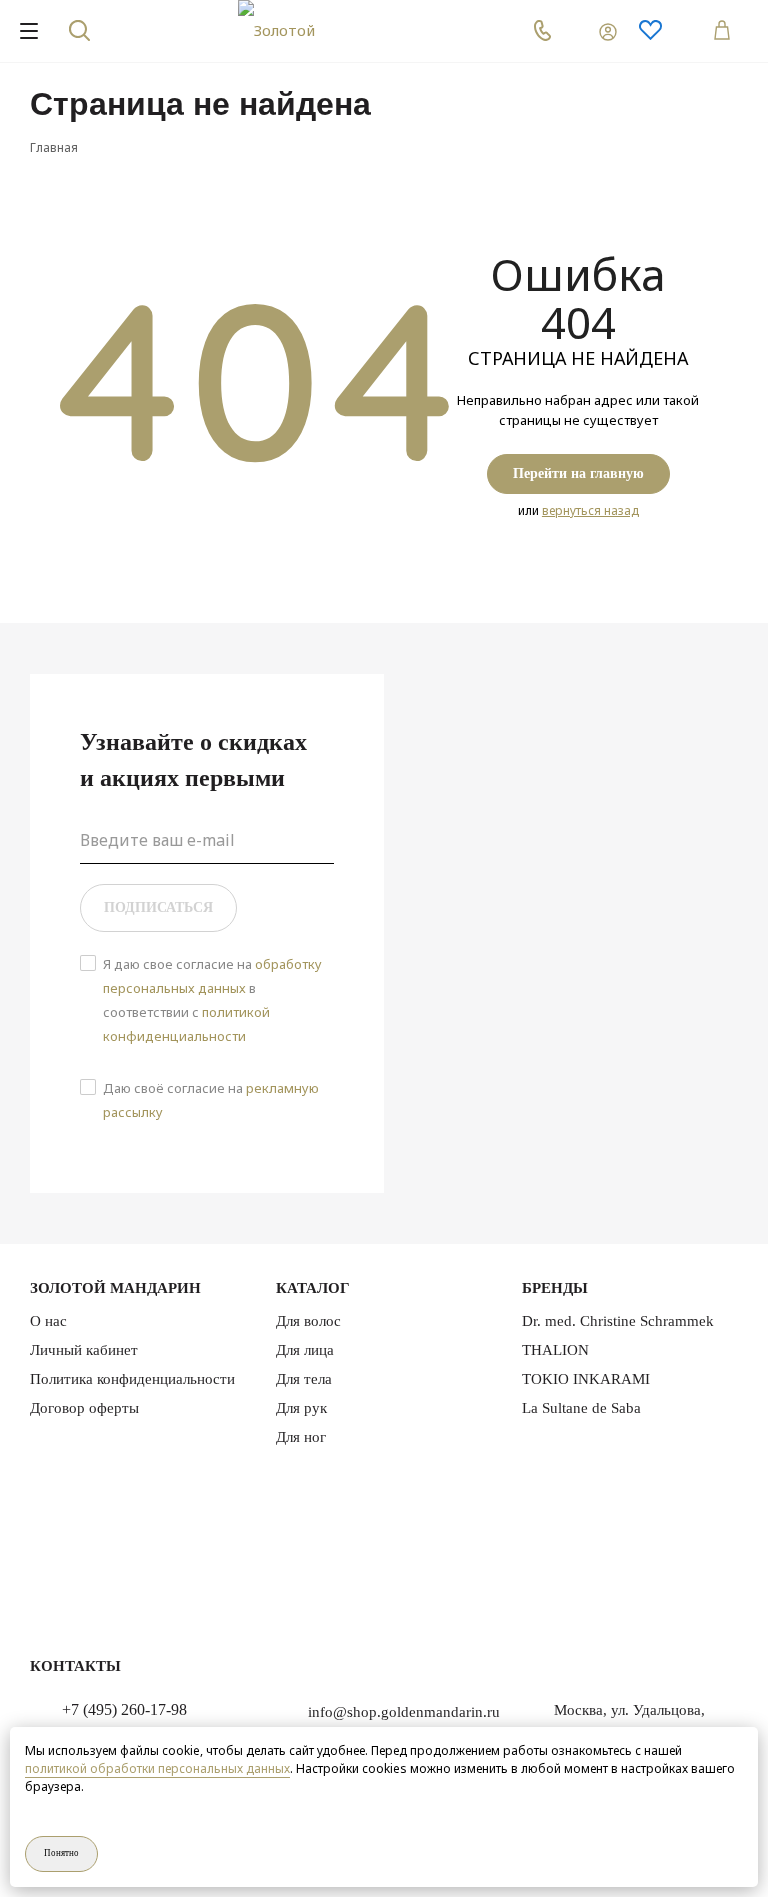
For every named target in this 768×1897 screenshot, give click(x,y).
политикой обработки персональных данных (157, 1768)
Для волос (308, 1321)
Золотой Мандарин (115, 1288)
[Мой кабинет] (596, 31)
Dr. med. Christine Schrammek (618, 1321)
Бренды (555, 1288)
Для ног (301, 1437)
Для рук (301, 1408)
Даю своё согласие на (211, 1100)
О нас (48, 1321)
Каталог (313, 1288)
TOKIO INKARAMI (586, 1379)
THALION (555, 1350)
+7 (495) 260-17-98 (124, 1709)
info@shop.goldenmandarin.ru (404, 1712)
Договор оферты (84, 1408)
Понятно (61, 1853)
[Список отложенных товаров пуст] (663, 31)
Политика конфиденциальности (132, 1379)
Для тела (304, 1379)
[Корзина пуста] (718, 31)
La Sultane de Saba (581, 1408)
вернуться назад (590, 510)
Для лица (305, 1350)
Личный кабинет (84, 1350)
